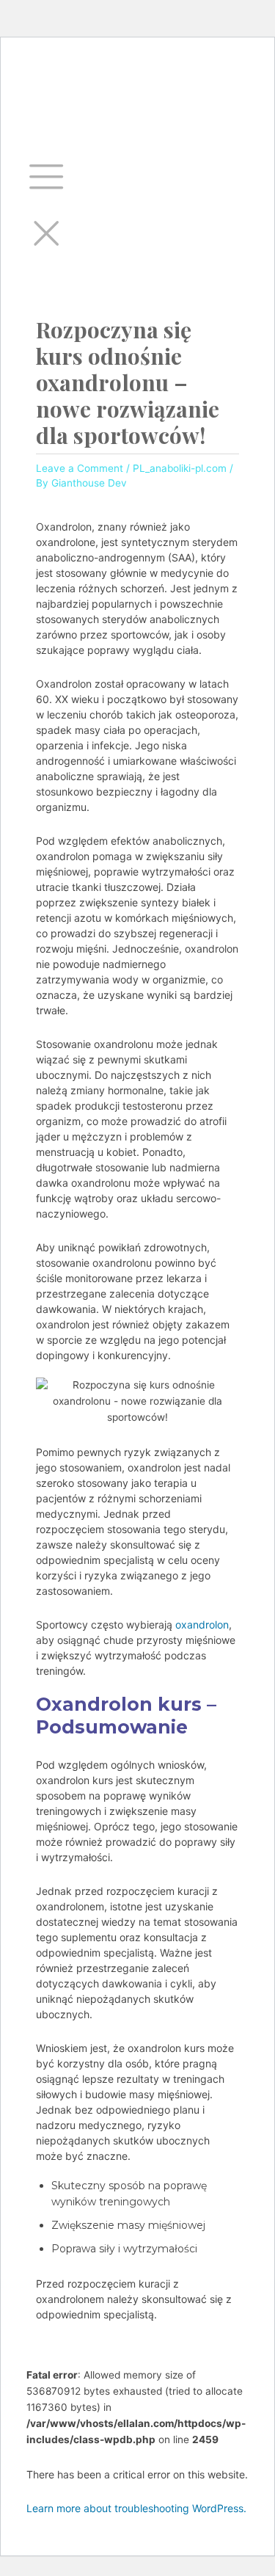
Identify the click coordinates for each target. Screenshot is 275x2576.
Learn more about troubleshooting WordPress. (136, 2508)
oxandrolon (202, 1624)
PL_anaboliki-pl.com (180, 468)
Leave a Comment (80, 468)
